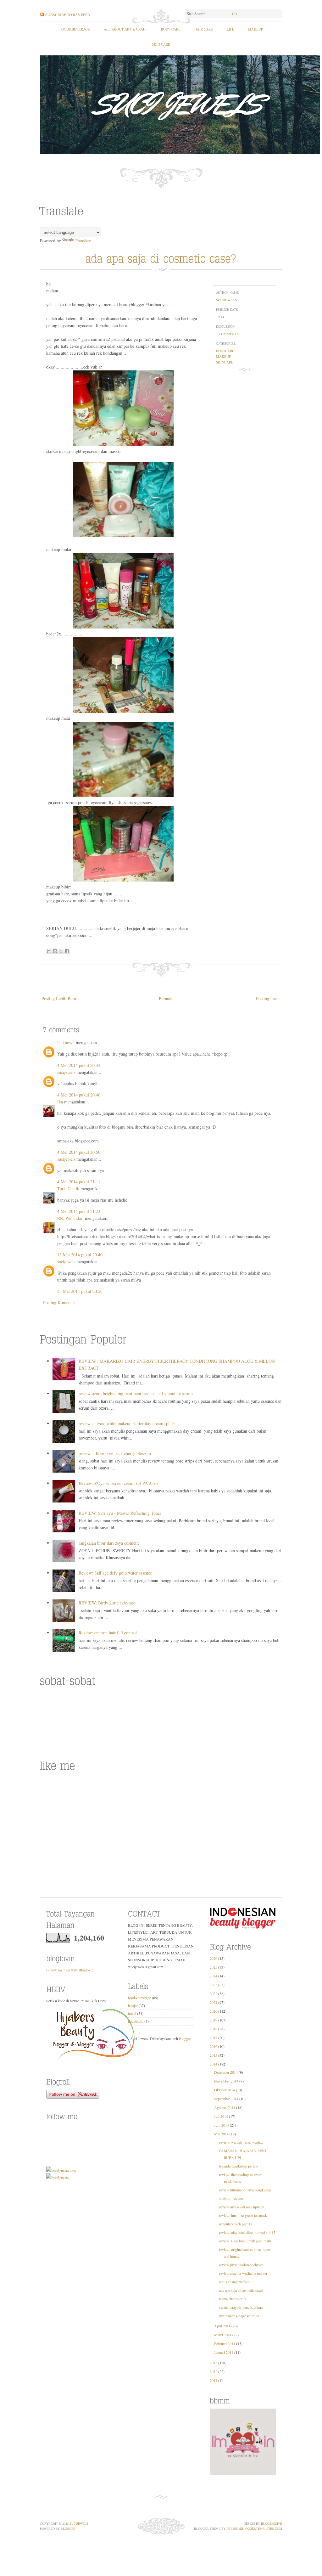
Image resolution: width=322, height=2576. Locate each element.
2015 (214, 2055)
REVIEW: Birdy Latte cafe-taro (107, 1603)
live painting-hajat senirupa (239, 2316)
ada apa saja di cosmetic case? (241, 2290)
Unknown (66, 1043)
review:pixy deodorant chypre (241, 2265)
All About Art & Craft (125, 29)
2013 (214, 2363)
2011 (214, 2380)
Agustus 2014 (225, 2107)
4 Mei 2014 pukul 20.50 (79, 1152)
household (136, 2021)
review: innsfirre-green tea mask (243, 2215)
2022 (214, 1993)
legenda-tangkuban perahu (239, 2166)
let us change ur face (234, 2282)
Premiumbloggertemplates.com (254, 2528)
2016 (214, 2046)
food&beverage (75, 29)
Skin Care (161, 44)
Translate (83, 241)
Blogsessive (272, 2523)
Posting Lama (268, 998)
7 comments (227, 334)
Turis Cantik (68, 1189)
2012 (214, 2371)
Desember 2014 (226, 2072)
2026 (214, 1958)
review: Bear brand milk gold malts (245, 2241)
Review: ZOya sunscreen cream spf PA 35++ (119, 1483)
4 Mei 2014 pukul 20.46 (79, 1095)
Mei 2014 (221, 2134)
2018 (214, 2029)
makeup (223, 356)
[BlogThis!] (55, 951)
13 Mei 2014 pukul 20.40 (80, 1255)
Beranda (166, 998)
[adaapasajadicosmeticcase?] (161, 257)
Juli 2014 (221, 2116)
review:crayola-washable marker (243, 2273)
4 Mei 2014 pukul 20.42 (79, 1065)
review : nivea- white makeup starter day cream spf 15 (127, 1423)
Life (230, 29)
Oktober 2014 (225, 2090)
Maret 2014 (223, 2335)
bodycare (225, 351)
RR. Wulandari (70, 1218)
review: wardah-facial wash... (241, 2142)
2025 (214, 1967)
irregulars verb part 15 (236, 2224)
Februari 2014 (225, 2343)
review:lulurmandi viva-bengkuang (245, 2190)
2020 (214, 2011)
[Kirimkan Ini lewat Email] (49, 951)
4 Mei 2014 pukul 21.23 (79, 1211)
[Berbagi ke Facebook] (67, 951)
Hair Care (204, 29)
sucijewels (226, 300)
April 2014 (222, 2326)
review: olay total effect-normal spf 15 (247, 2232)
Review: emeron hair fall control (108, 1633)
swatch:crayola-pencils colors (241, 2307)
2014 (214, 2064)
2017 (214, 2038)
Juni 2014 (222, 2125)
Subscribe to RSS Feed (68, 14)
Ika (60, 1102)
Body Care (171, 29)
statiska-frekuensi (232, 2198)
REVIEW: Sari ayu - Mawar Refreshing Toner (120, 1513)
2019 (214, 2020)
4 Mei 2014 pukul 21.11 (79, 1182)
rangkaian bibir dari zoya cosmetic (109, 1543)
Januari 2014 (224, 2352)
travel (132, 2013)
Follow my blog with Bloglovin (70, 1970)
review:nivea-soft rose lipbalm (242, 2207)
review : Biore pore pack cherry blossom (115, 1453)
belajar (133, 2005)
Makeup (255, 29)
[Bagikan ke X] (61, 951)
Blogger (185, 2038)
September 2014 (226, 2099)
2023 (214, 1985)
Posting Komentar (59, 1302)
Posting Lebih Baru (59, 998)
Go (235, 14)
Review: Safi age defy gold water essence (115, 1573)
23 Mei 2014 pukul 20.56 (80, 1291)
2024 (214, 1976)
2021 (214, 2002)
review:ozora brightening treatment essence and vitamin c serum (136, 1393)
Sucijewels (79, 2523)
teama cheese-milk (233, 2299)
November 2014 (226, 2081)
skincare (225, 362)
